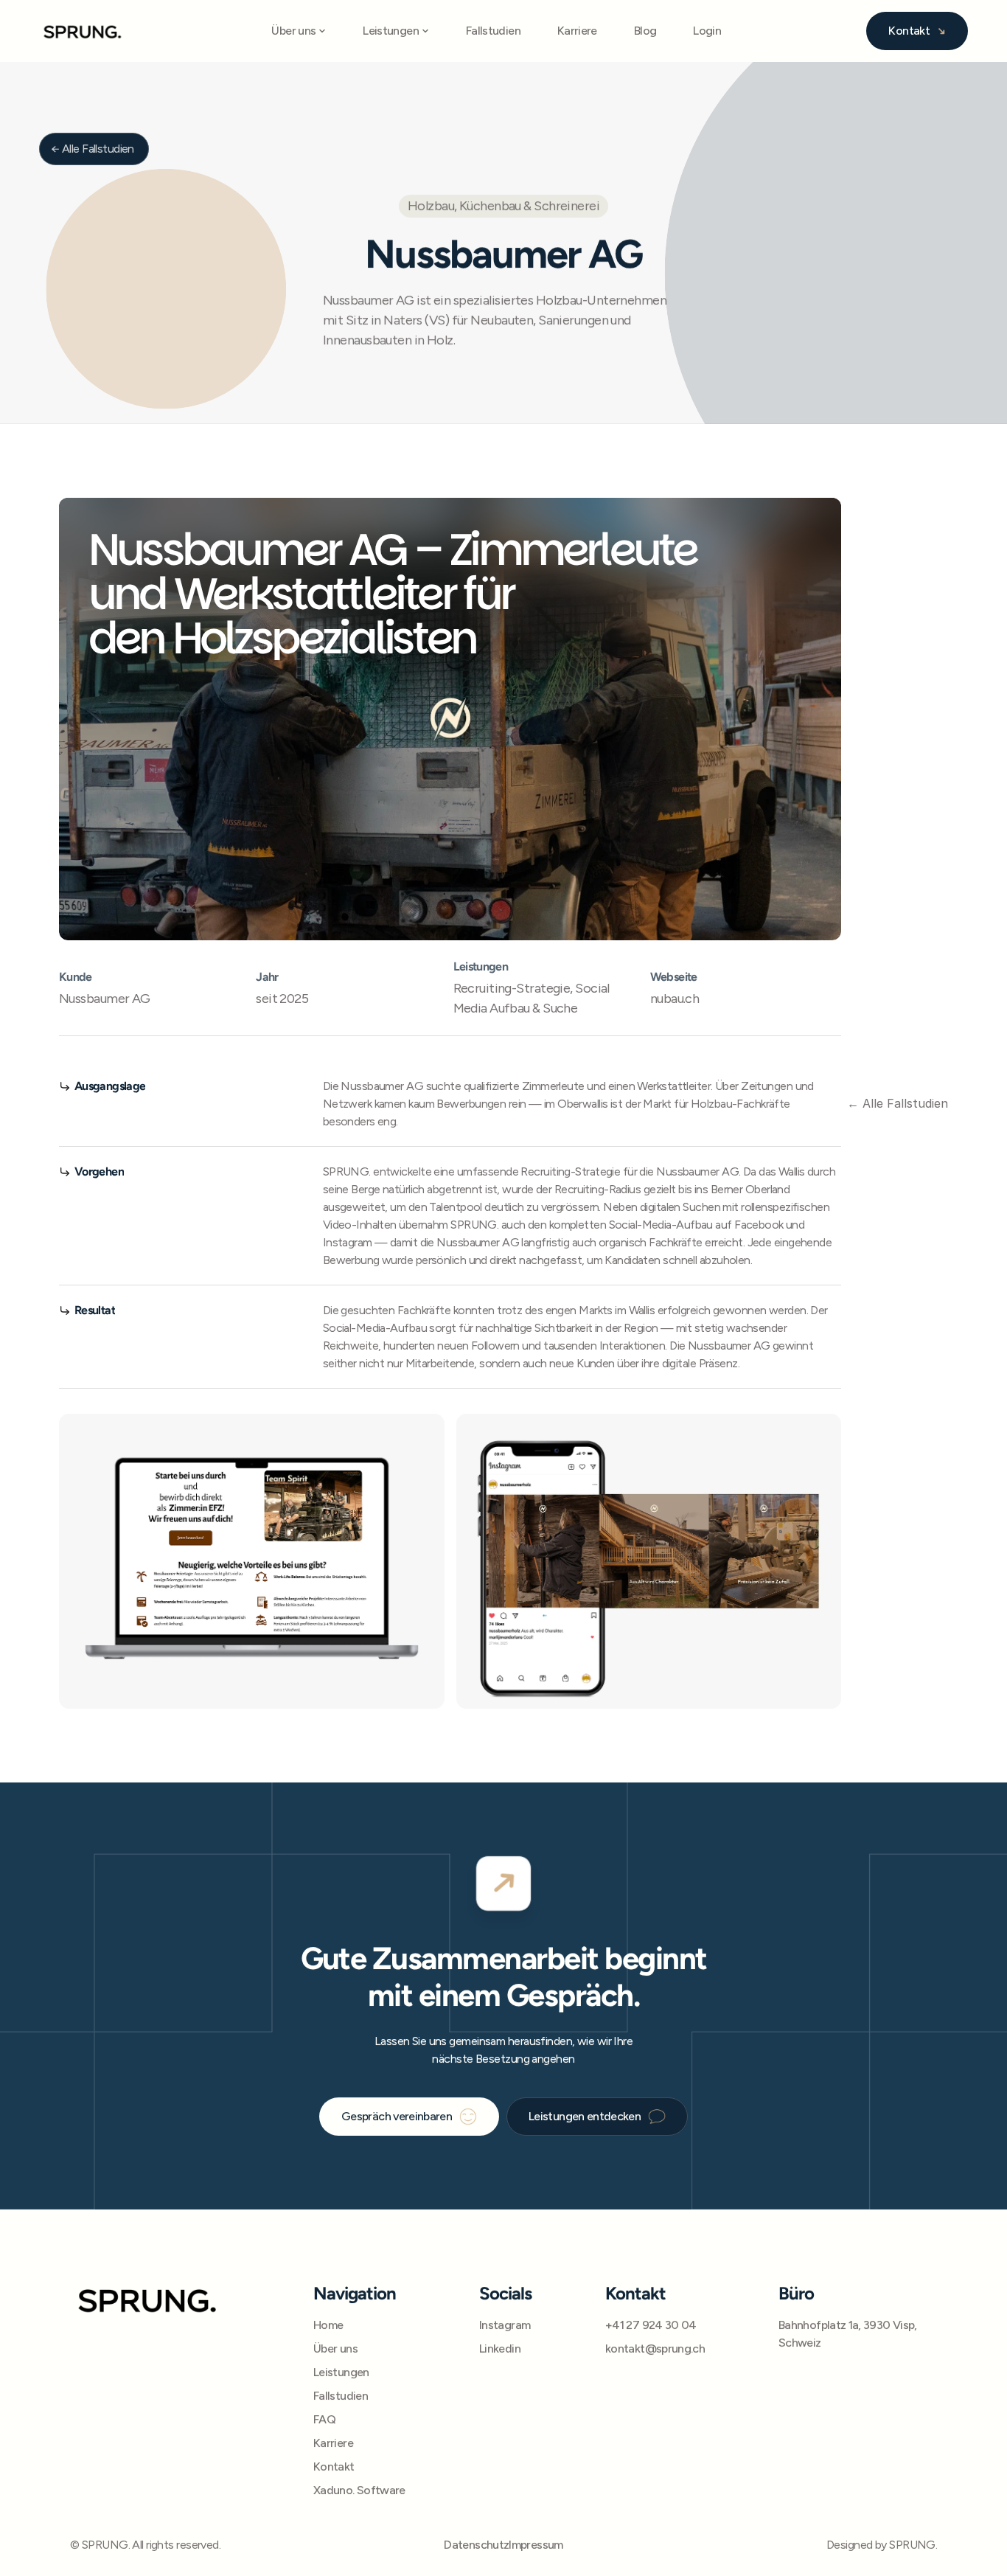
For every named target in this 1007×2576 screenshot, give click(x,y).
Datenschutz (476, 2545)
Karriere (577, 31)
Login (707, 31)
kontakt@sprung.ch (655, 2348)
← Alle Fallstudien (898, 1103)
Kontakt (334, 2466)
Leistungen (341, 2372)
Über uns (335, 2348)
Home (328, 2325)
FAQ (324, 2419)
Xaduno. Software (359, 2490)
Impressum (536, 2545)
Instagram (505, 2325)
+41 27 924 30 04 (651, 2325)
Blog (645, 31)
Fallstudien (493, 31)
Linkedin (500, 2348)
